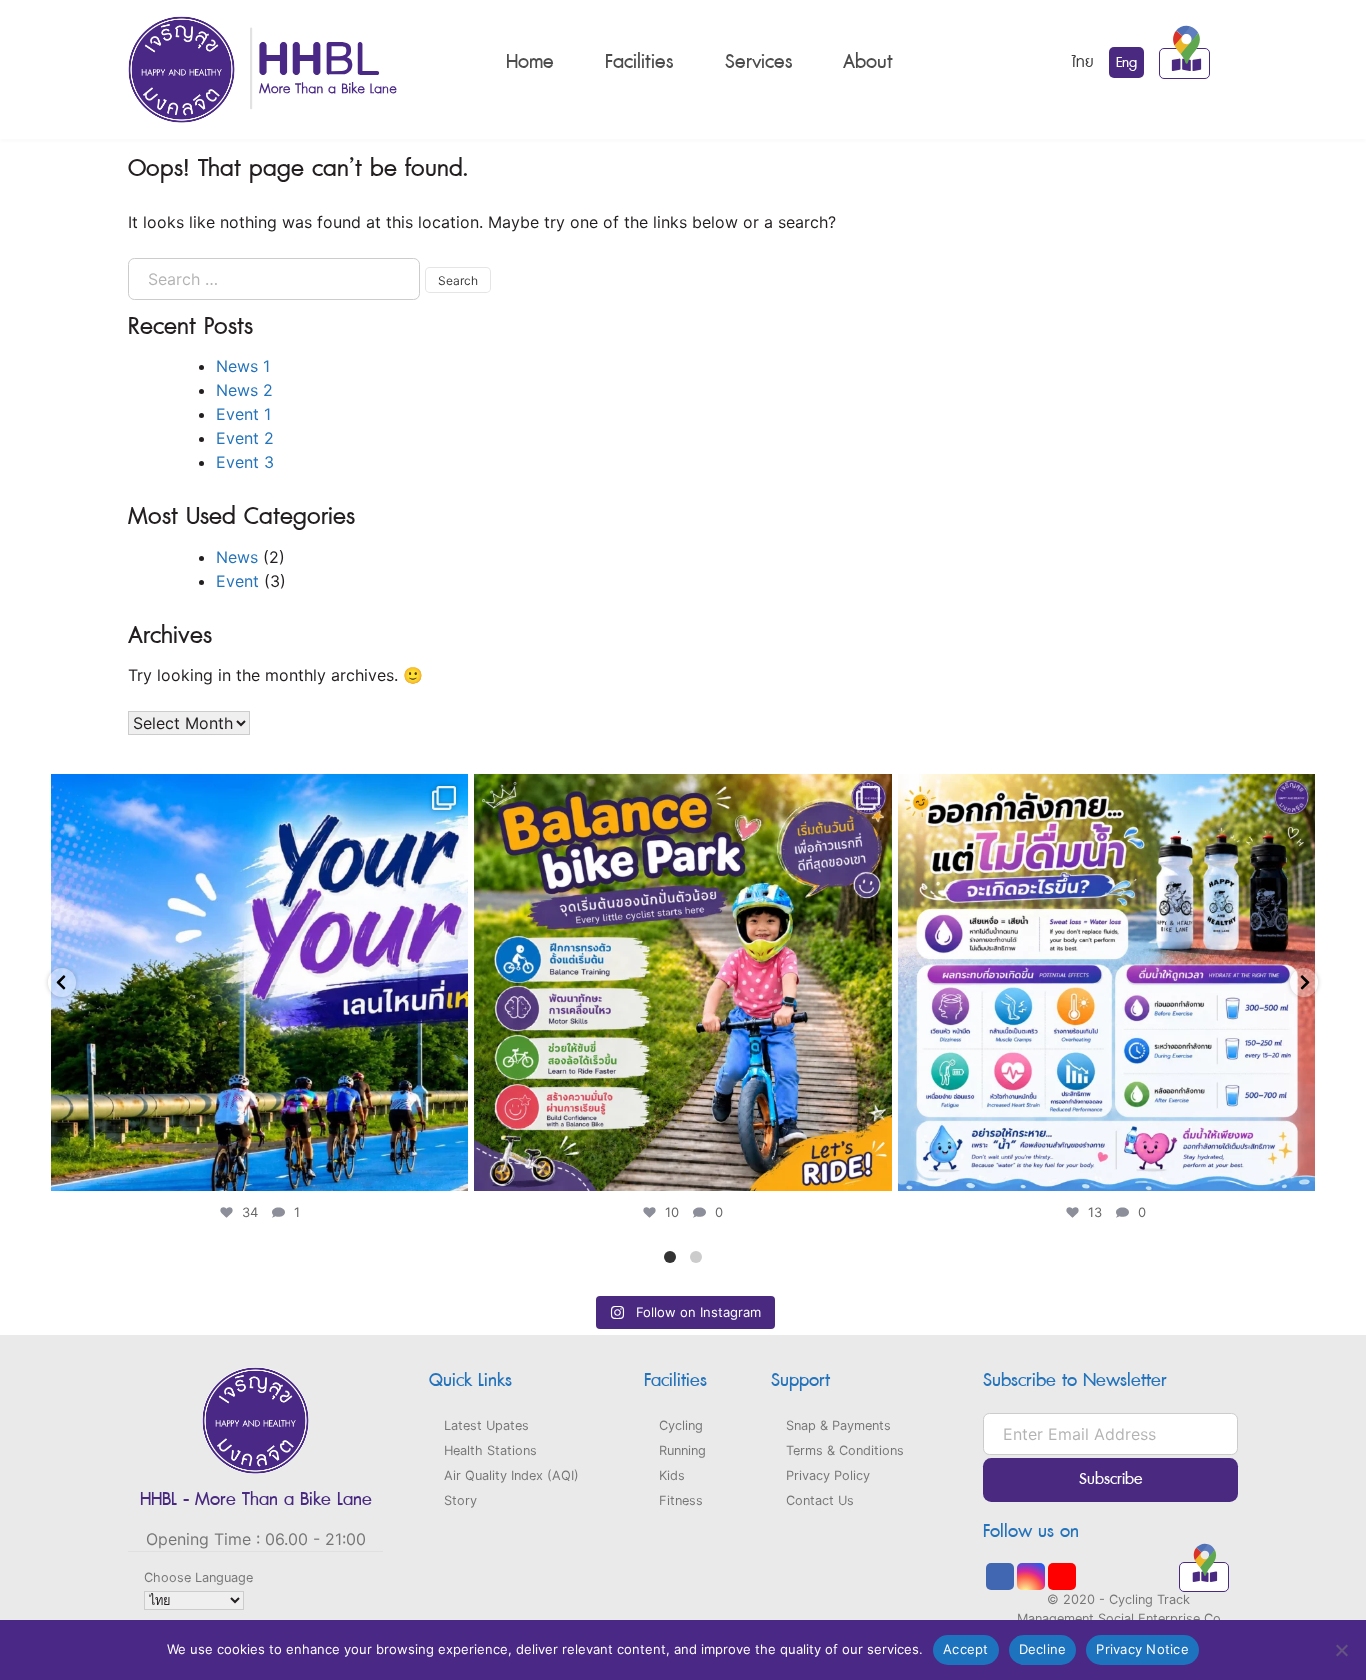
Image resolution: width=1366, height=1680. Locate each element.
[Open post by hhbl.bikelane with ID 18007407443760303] (1106, 982)
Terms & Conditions (845, 1450)
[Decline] (1341, 1650)
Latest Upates (486, 1425)
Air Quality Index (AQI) (511, 1475)
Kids (672, 1475)
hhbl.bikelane (255, 794)
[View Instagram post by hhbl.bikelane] (448, 1166)
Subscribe (1111, 1479)
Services (758, 62)
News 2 (244, 390)
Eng (1126, 62)
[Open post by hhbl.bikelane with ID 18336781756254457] (259, 982)
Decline (1043, 1649)
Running (682, 1450)
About (868, 62)
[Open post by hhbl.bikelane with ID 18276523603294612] (682, 982)
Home (530, 62)
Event (237, 581)
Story (460, 1500)
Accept (966, 1649)
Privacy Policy (828, 1475)
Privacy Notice (1142, 1649)
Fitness (681, 1500)
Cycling (681, 1425)
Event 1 (243, 414)
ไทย (1082, 62)
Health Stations (490, 1450)
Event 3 (245, 462)
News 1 (243, 366)
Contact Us (820, 1500)
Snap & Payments (838, 1425)
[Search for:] (274, 279)
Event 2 (245, 438)
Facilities (639, 62)
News (237, 557)
